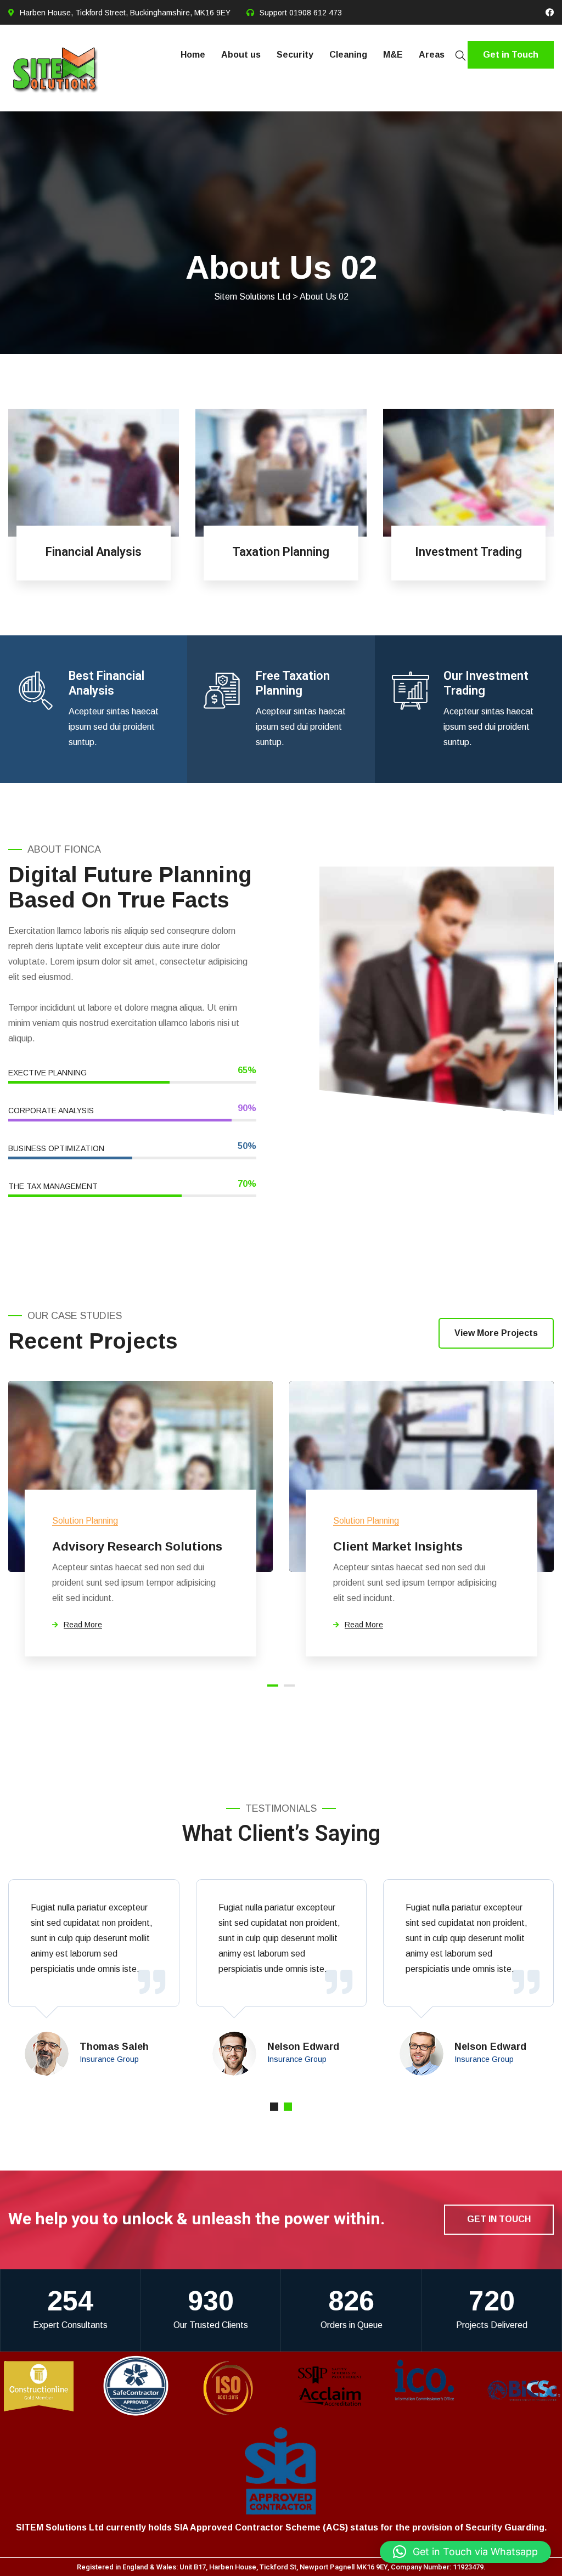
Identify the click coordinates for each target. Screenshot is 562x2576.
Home (193, 55)
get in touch (499, 2219)
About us (241, 55)
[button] (465, 2552)
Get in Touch (511, 55)
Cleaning (348, 55)
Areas (432, 55)
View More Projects (496, 1333)
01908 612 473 (316, 13)
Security (295, 55)
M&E (393, 55)
